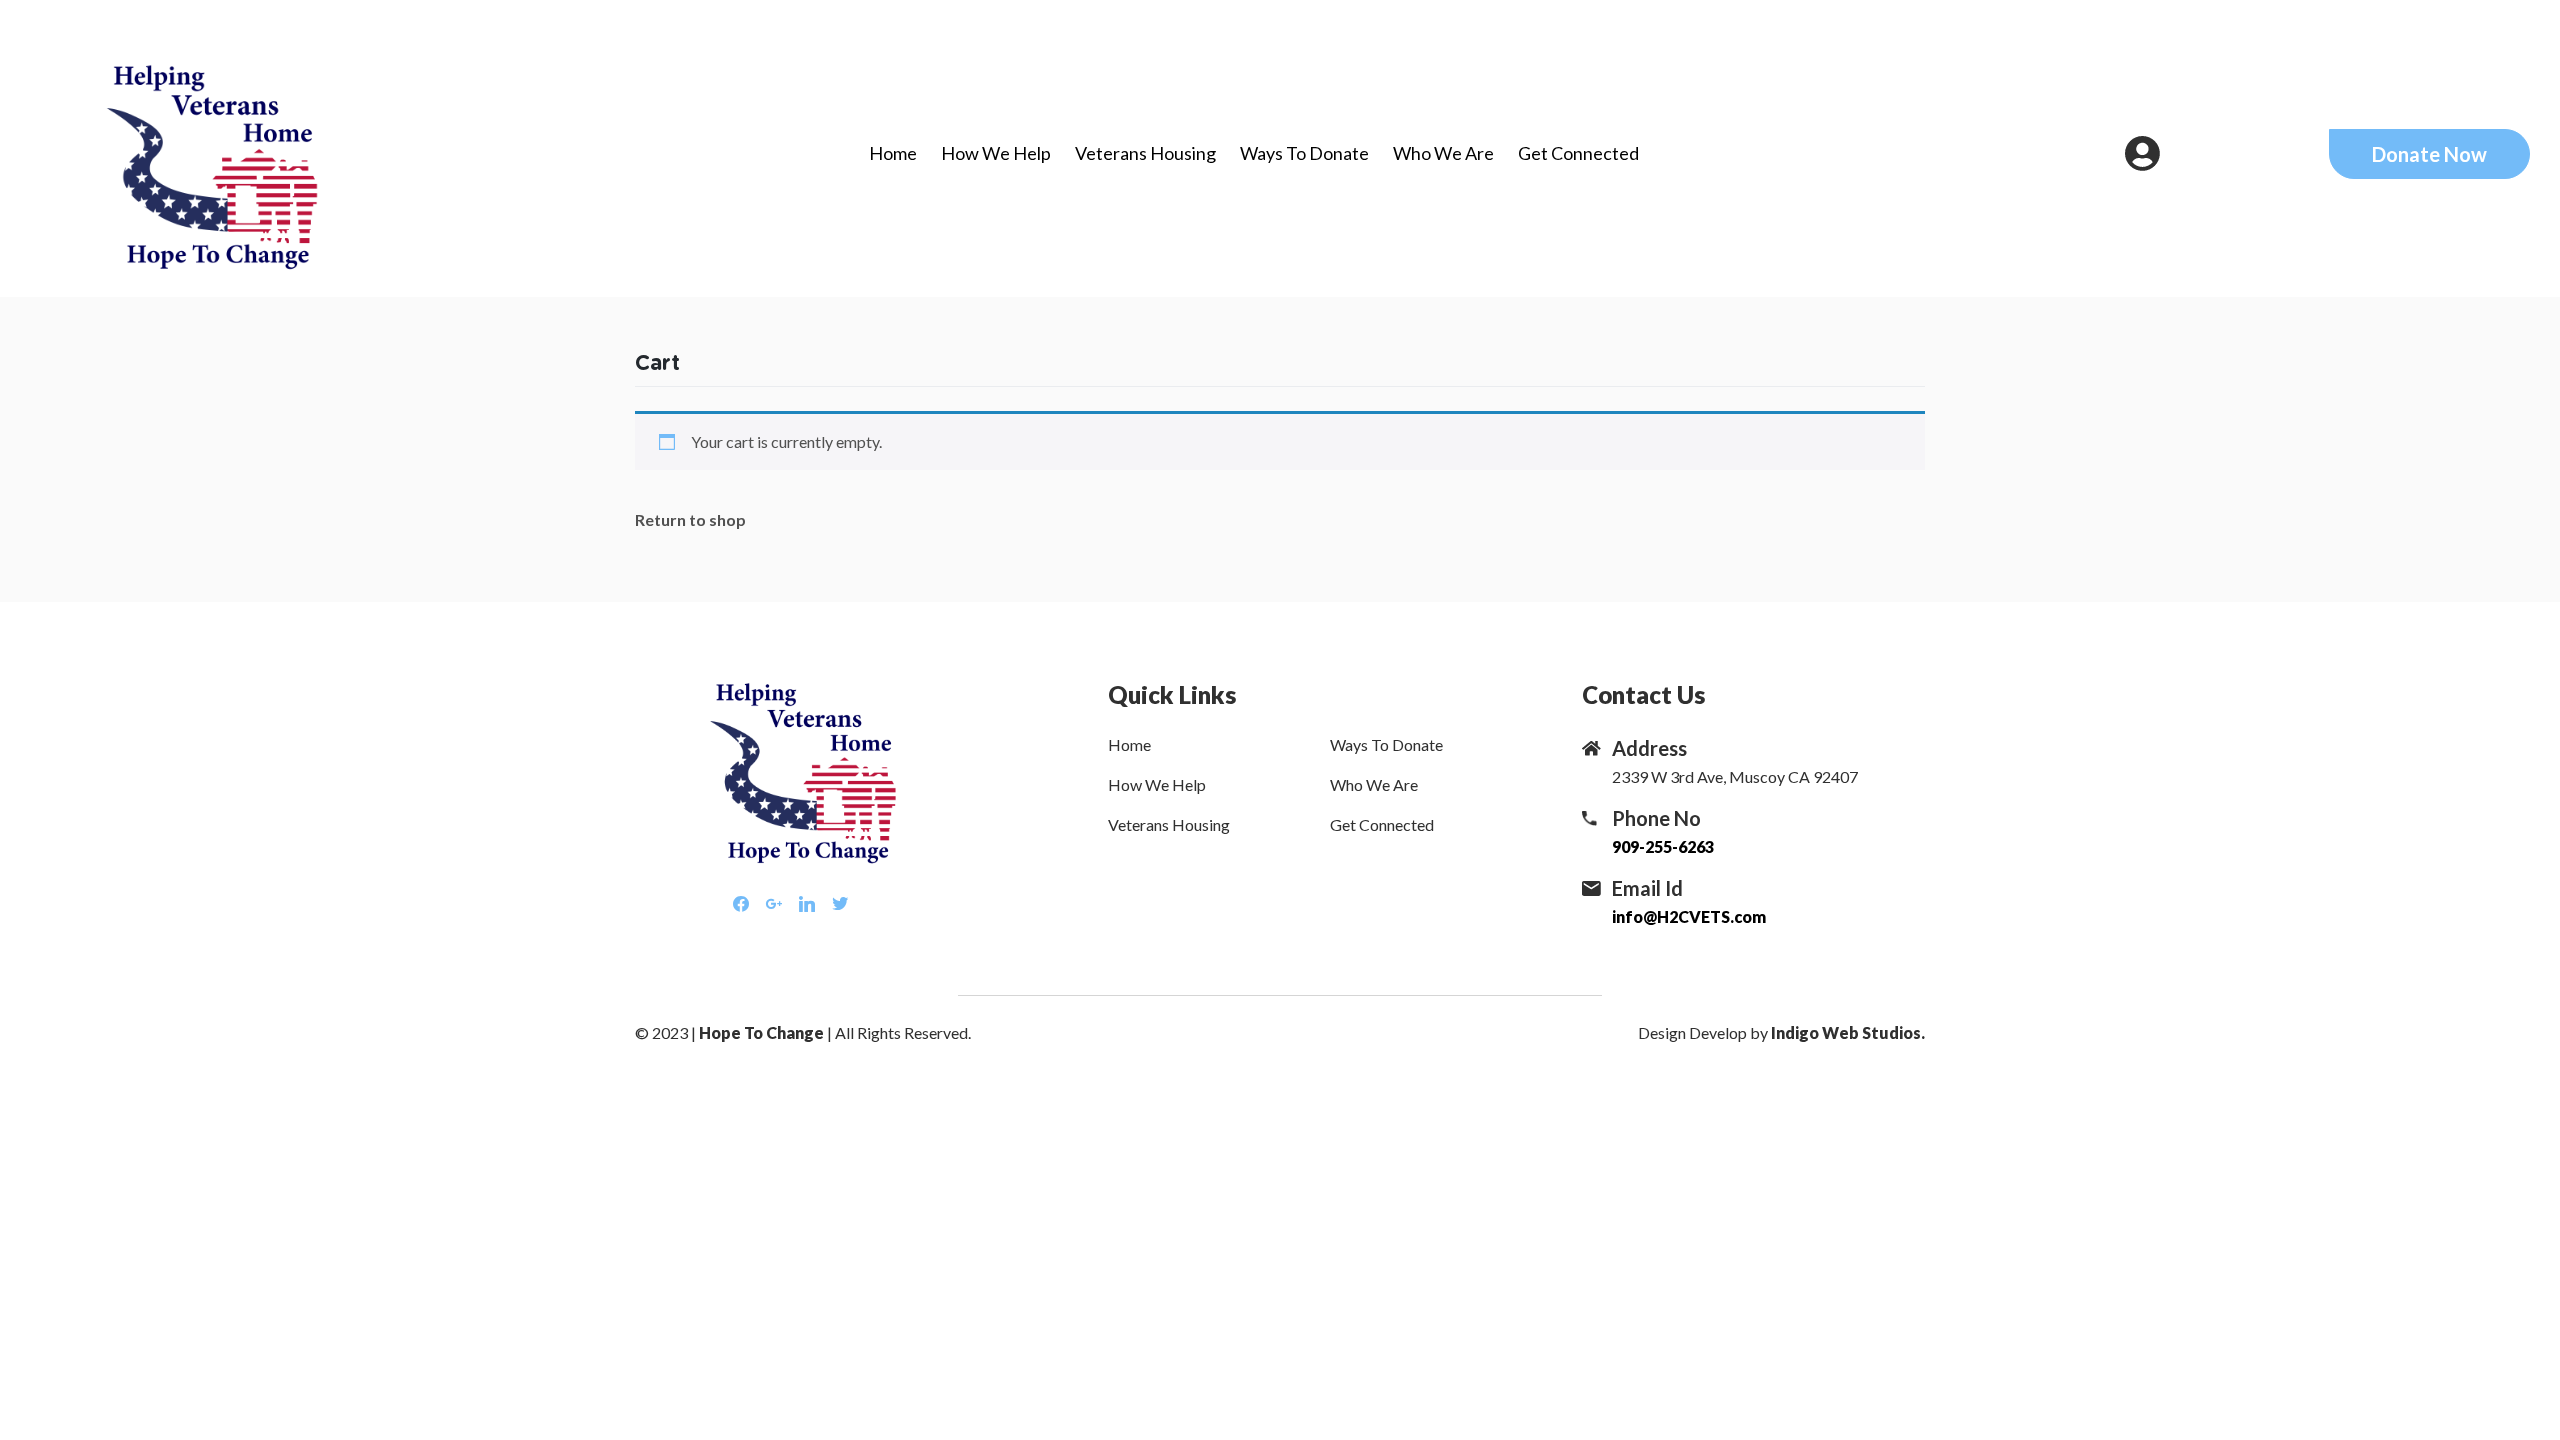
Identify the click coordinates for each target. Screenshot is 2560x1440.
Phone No (1656, 818)
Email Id (1647, 888)
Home (893, 153)
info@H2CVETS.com (1689, 916)
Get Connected (1578, 153)
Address (1649, 748)
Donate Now (2429, 154)
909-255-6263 (1663, 846)
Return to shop (690, 519)
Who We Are (1443, 153)
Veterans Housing (1145, 153)
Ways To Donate (1304, 153)
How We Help (996, 153)
